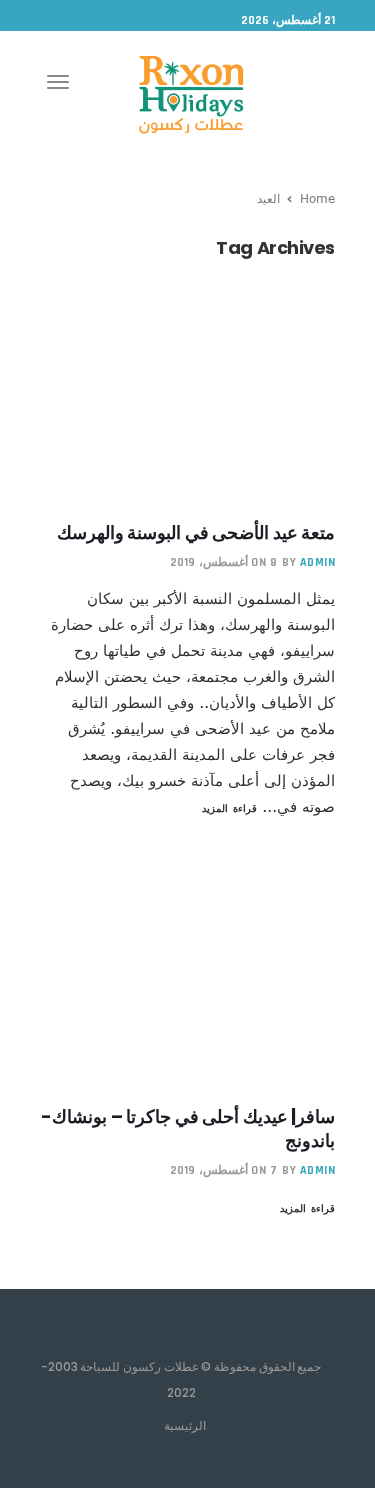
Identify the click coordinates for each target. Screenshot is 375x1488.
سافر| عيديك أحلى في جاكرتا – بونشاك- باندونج (188, 1128)
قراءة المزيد (229, 808)
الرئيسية (185, 1425)
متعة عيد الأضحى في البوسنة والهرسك (196, 532)
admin (318, 562)
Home (317, 198)
